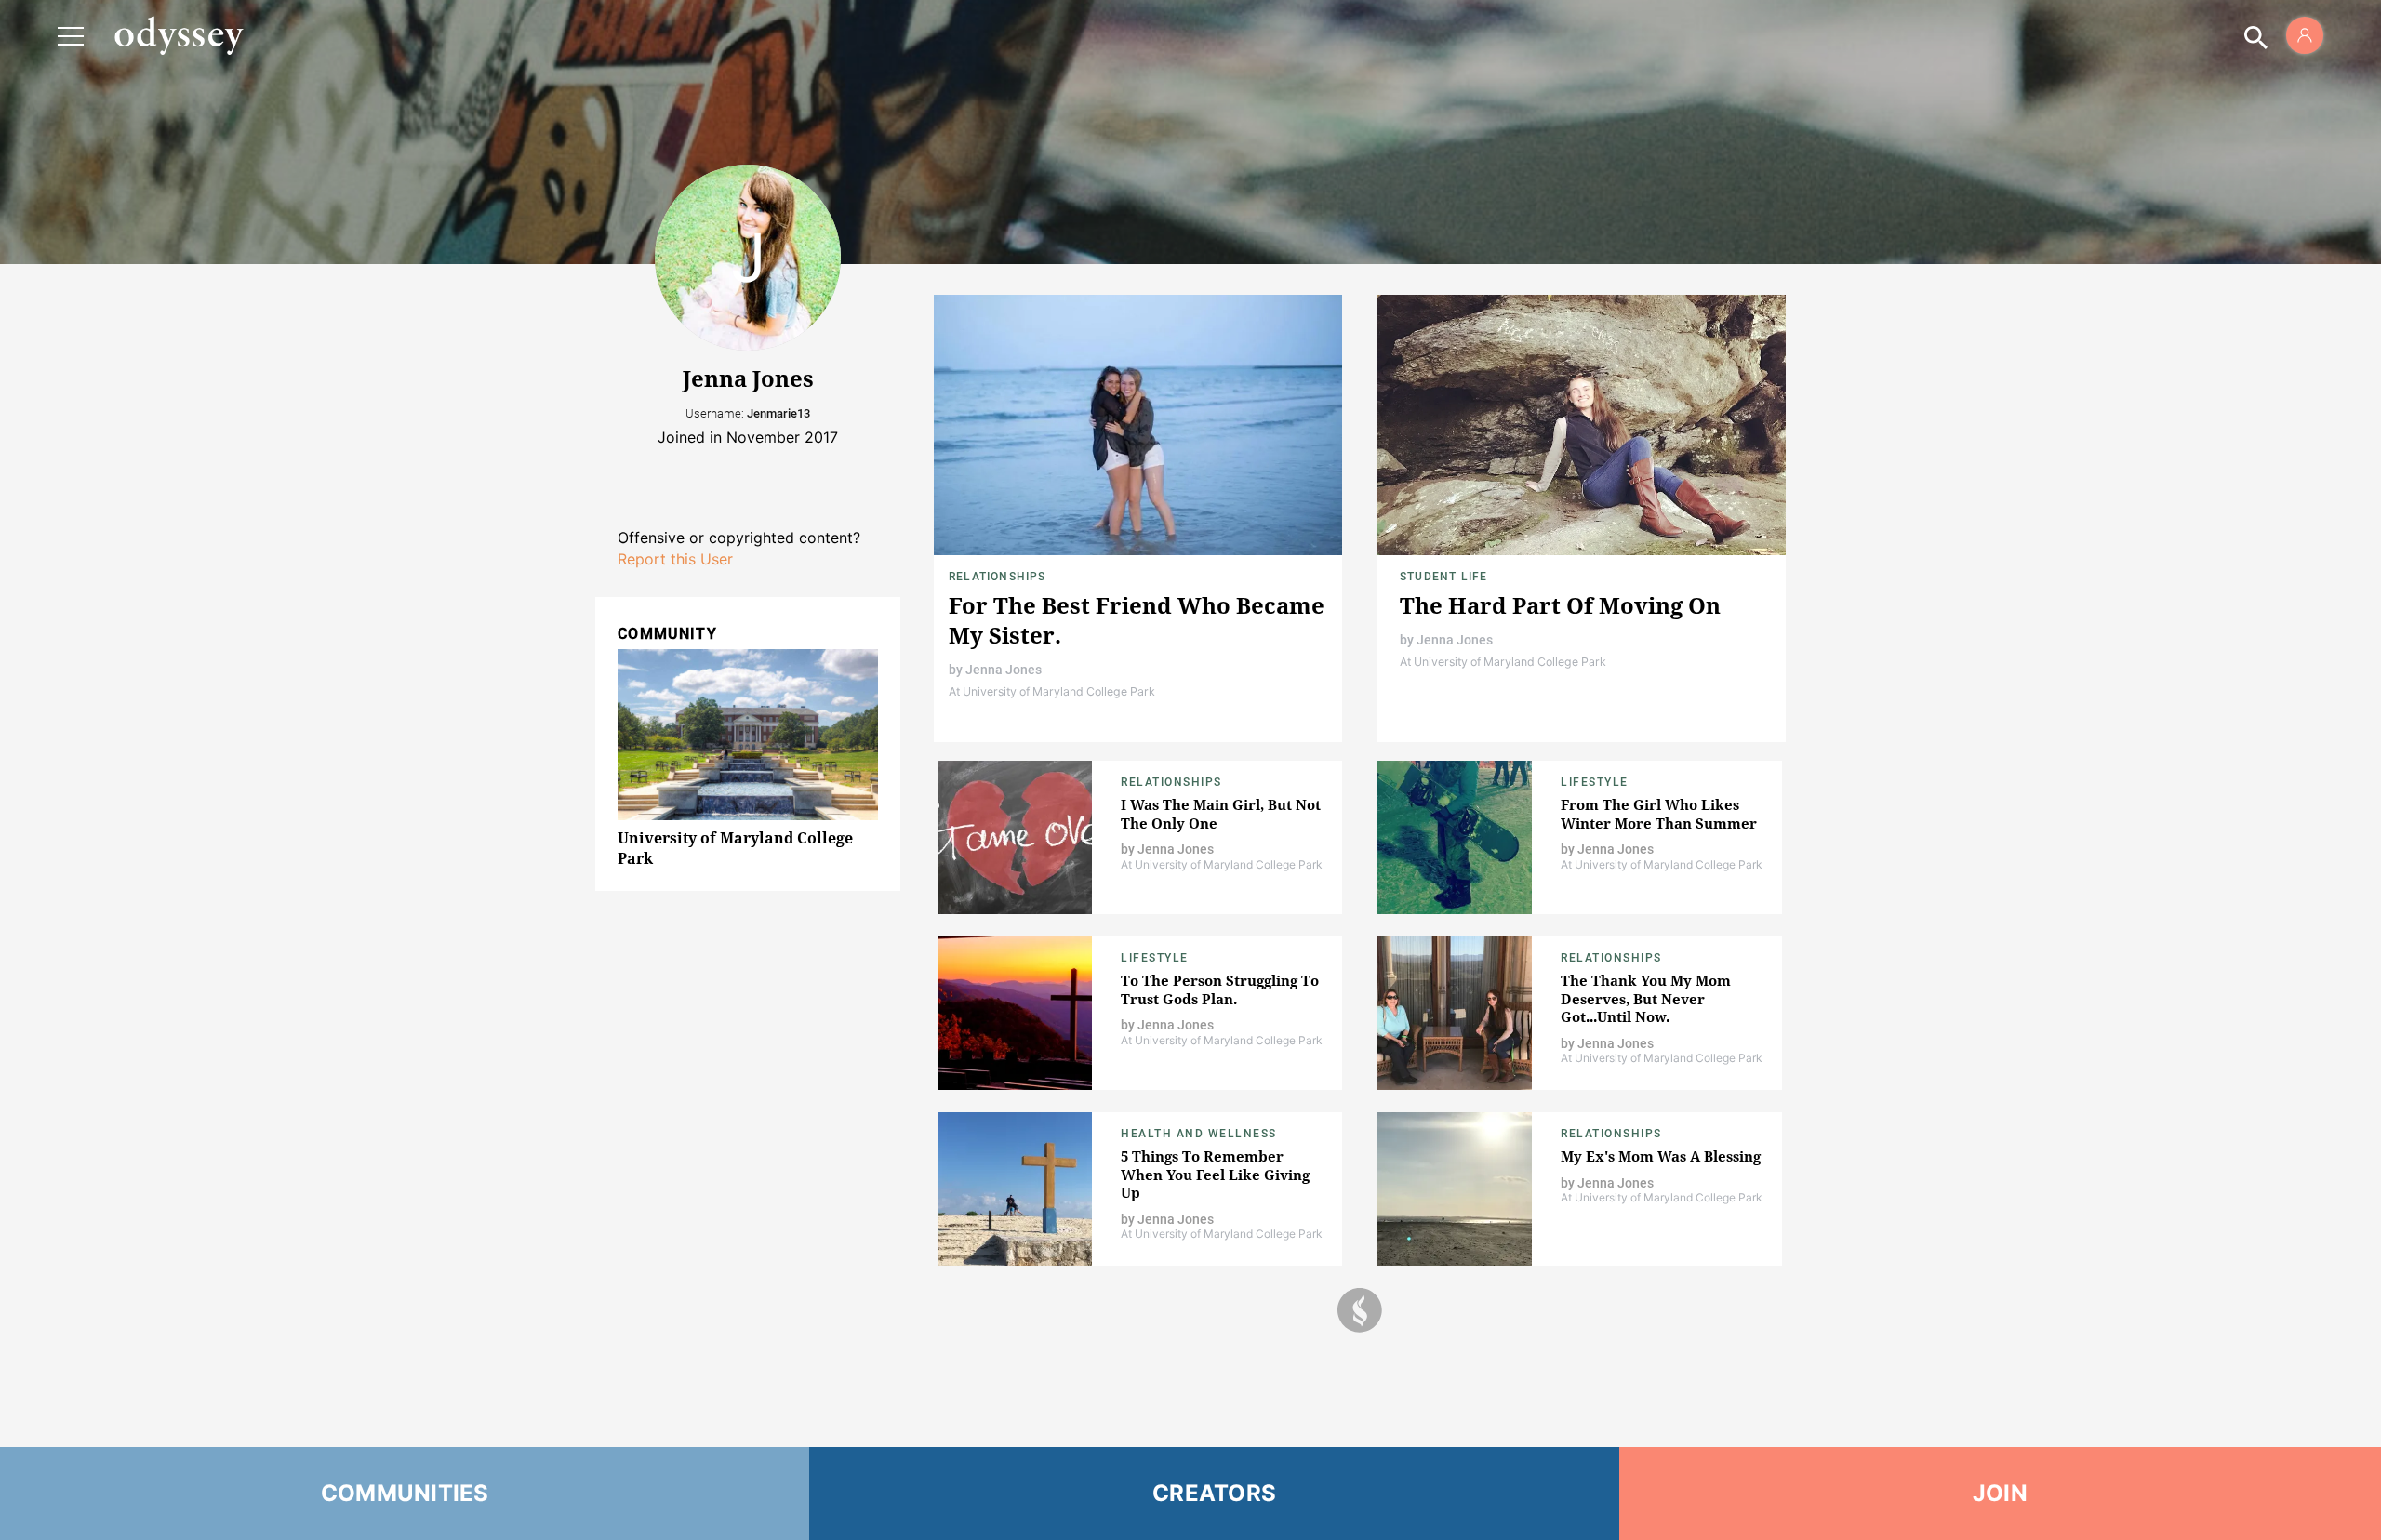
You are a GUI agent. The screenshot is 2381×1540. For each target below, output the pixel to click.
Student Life (1443, 577)
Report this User (675, 559)
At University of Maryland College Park (1052, 691)
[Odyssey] (179, 35)
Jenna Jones (1004, 670)
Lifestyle (1595, 782)
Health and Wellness (1199, 1134)
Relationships (998, 577)
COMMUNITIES (405, 1493)
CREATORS (1214, 1493)
